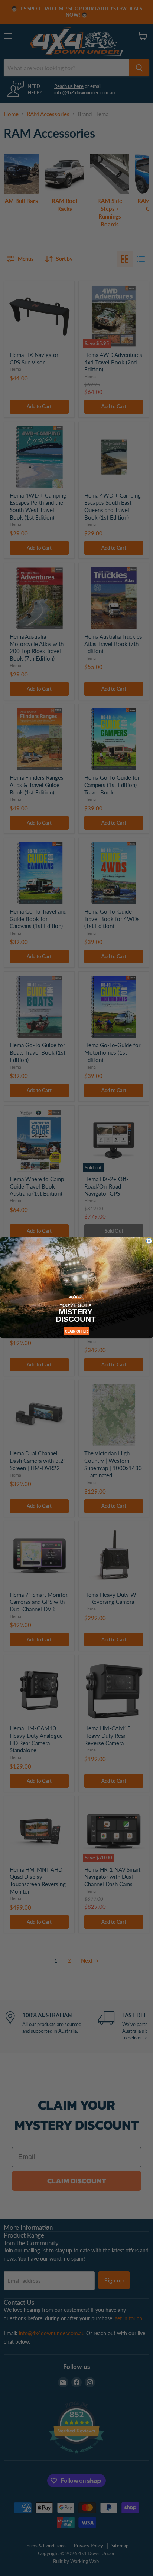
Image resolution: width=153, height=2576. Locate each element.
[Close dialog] (149, 1241)
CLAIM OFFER (76, 1331)
